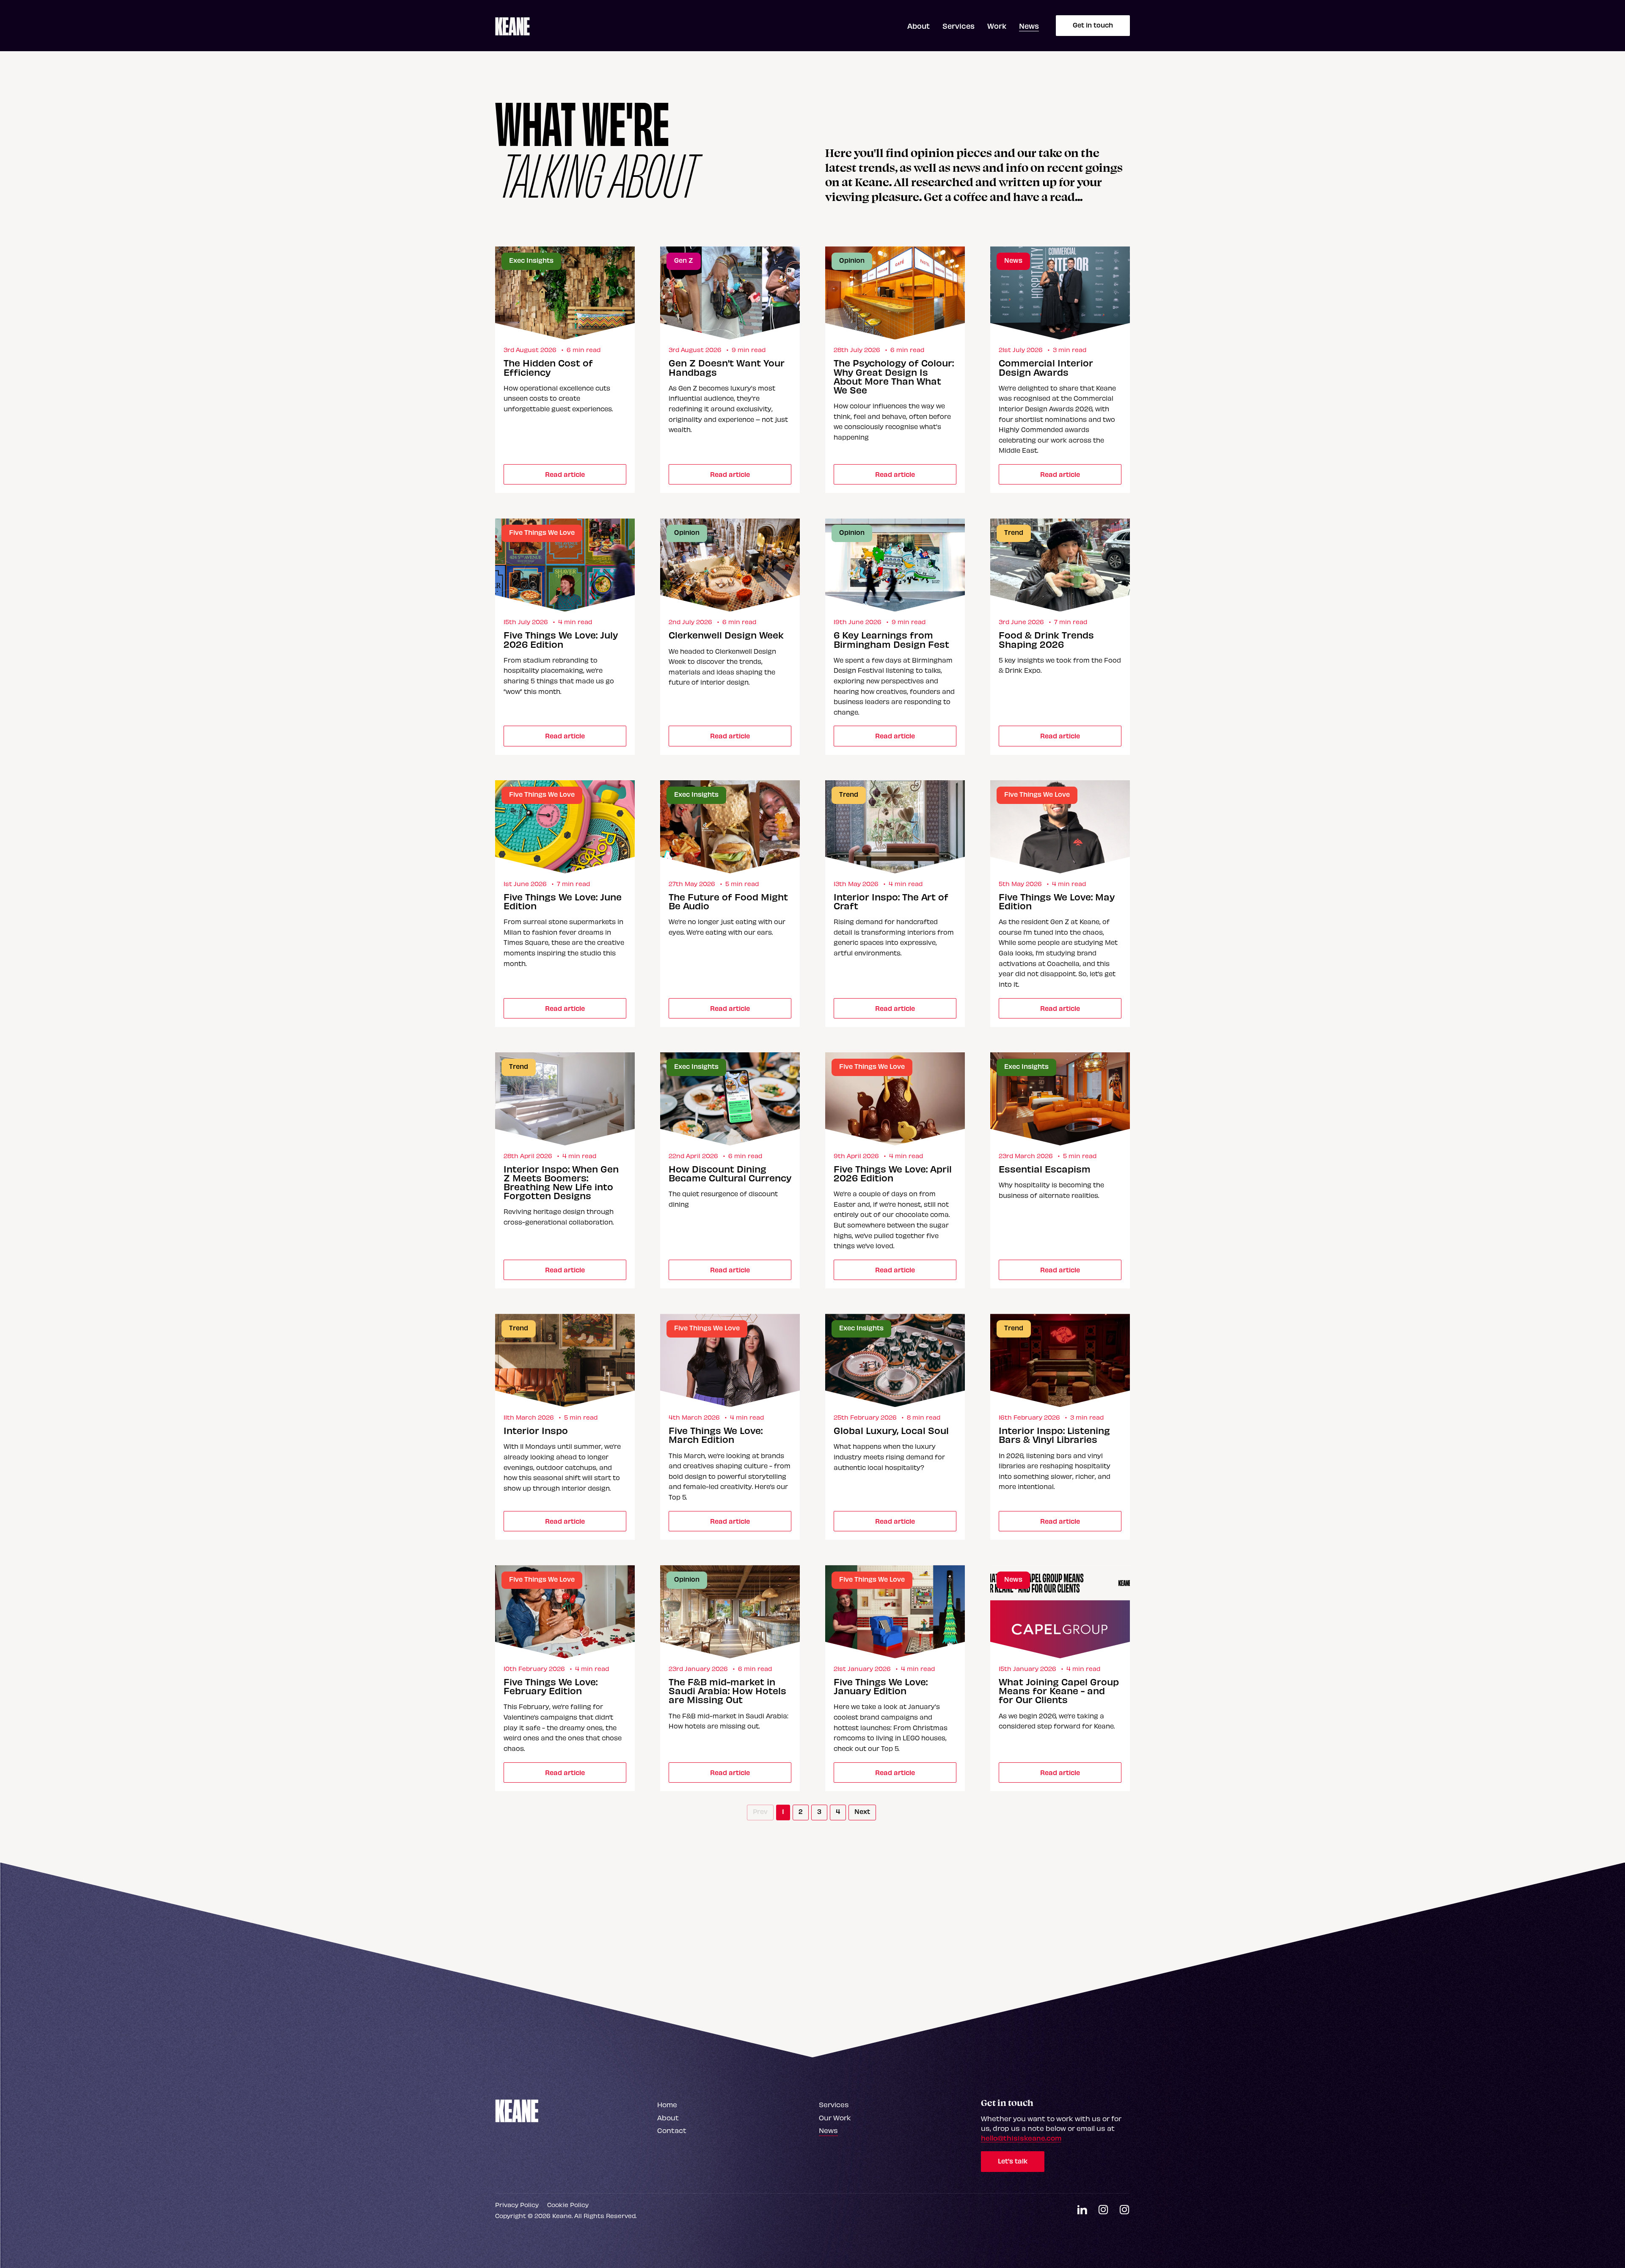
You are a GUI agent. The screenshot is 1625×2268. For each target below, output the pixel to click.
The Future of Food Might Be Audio (728, 901)
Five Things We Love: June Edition (563, 901)
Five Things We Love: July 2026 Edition (561, 639)
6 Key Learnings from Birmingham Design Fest (891, 639)
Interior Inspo (536, 1430)
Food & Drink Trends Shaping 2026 (1046, 639)
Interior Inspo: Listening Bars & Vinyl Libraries (1054, 1435)
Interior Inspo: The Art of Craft (891, 901)
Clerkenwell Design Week (726, 635)
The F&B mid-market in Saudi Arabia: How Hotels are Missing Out (727, 1691)
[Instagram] (1103, 2210)
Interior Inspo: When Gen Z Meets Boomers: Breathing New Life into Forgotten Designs (561, 1182)
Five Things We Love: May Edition (1057, 901)
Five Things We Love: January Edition (881, 1686)
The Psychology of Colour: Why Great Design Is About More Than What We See (894, 376)
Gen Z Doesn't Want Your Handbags (727, 367)
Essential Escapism (1045, 1169)
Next (862, 1811)
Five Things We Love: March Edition (716, 1435)
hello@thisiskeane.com (1021, 2138)
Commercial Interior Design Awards (1046, 367)
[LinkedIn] (1082, 2210)
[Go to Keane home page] (517, 2110)
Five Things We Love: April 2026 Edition (893, 1173)
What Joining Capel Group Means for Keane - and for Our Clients (1059, 1691)
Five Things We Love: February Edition (551, 1686)
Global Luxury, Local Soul (891, 1430)
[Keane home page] (512, 26)
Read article (565, 474)
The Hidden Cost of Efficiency (548, 367)
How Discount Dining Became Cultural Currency (730, 1173)
